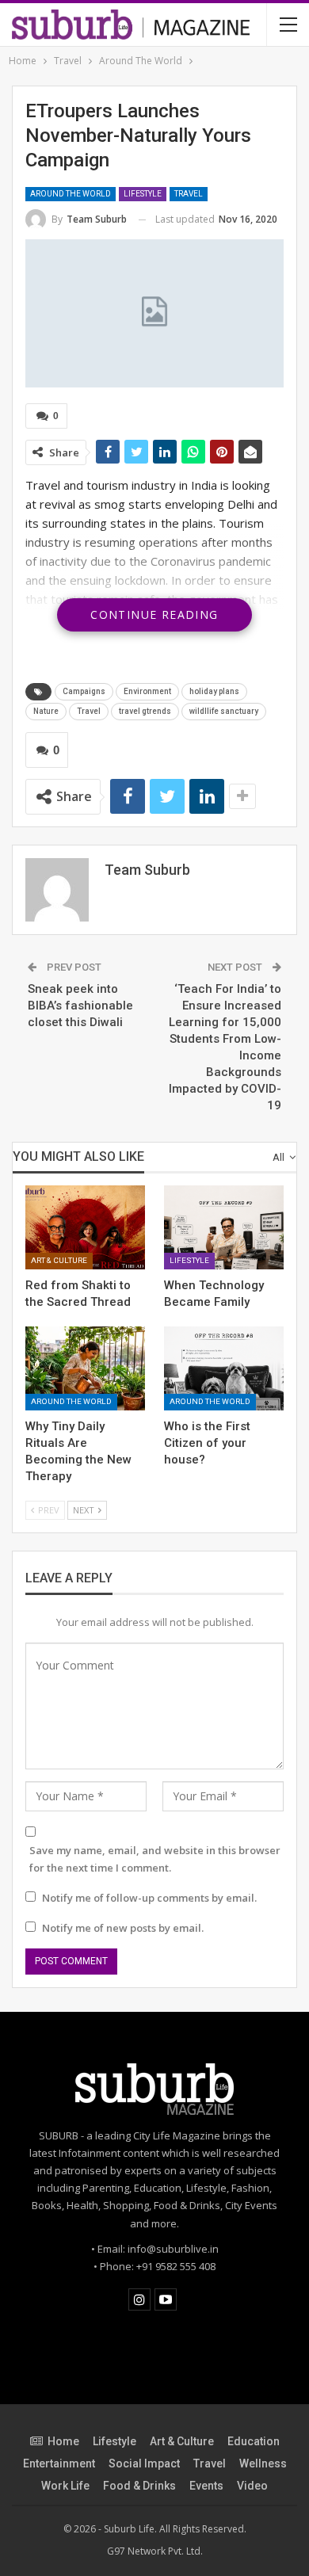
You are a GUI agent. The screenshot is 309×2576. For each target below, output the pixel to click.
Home (63, 2441)
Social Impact (144, 2463)
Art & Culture (59, 1260)
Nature (46, 711)
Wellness (263, 2463)
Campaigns (84, 691)
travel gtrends (145, 711)
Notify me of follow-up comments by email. (149, 1898)
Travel (189, 194)
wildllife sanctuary (224, 711)
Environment (147, 691)
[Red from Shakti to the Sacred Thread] (85, 1227)
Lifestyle (143, 194)
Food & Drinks (139, 2486)
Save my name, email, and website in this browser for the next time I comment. (155, 1859)
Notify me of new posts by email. (123, 1928)
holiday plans (214, 691)
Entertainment (59, 2463)
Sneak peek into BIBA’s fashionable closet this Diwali (80, 1006)
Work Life (65, 2486)
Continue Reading (154, 614)
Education (254, 2441)
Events (206, 2486)
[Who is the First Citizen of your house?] (224, 1368)
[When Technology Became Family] (224, 1227)
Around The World (71, 194)
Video (252, 2486)
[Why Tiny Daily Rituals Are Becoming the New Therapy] (85, 1368)
